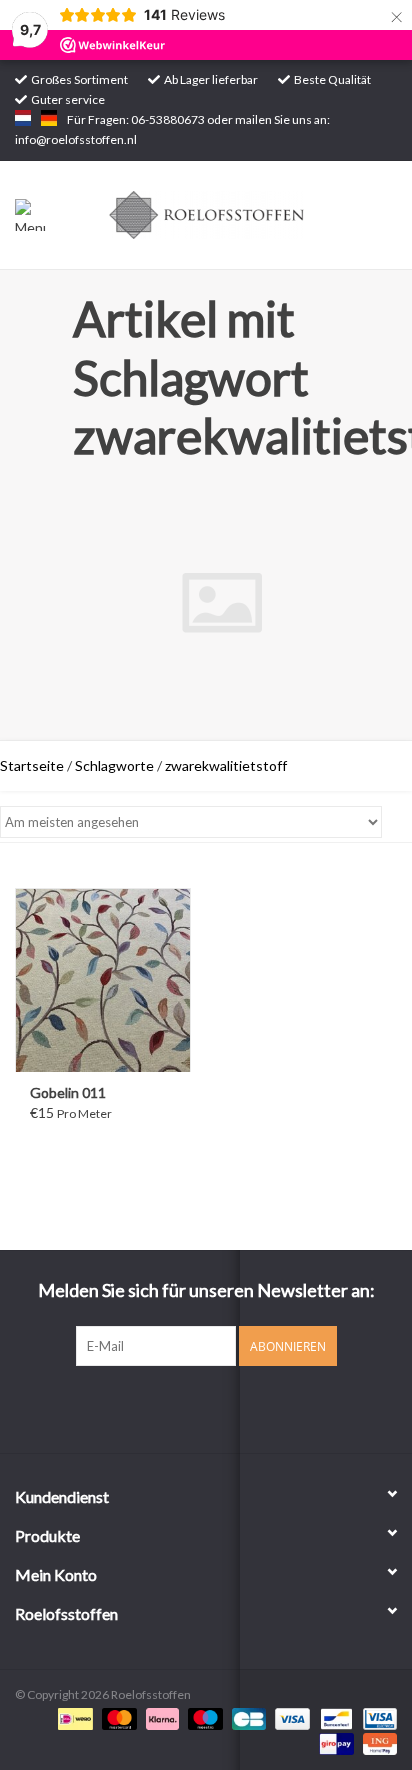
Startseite (32, 765)
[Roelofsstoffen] (237, 213)
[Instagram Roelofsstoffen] (224, 1407)
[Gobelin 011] (103, 980)
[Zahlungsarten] (72, 1717)
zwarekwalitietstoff (226, 765)
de (49, 118)
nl (23, 118)
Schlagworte (114, 765)
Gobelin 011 (68, 1092)
